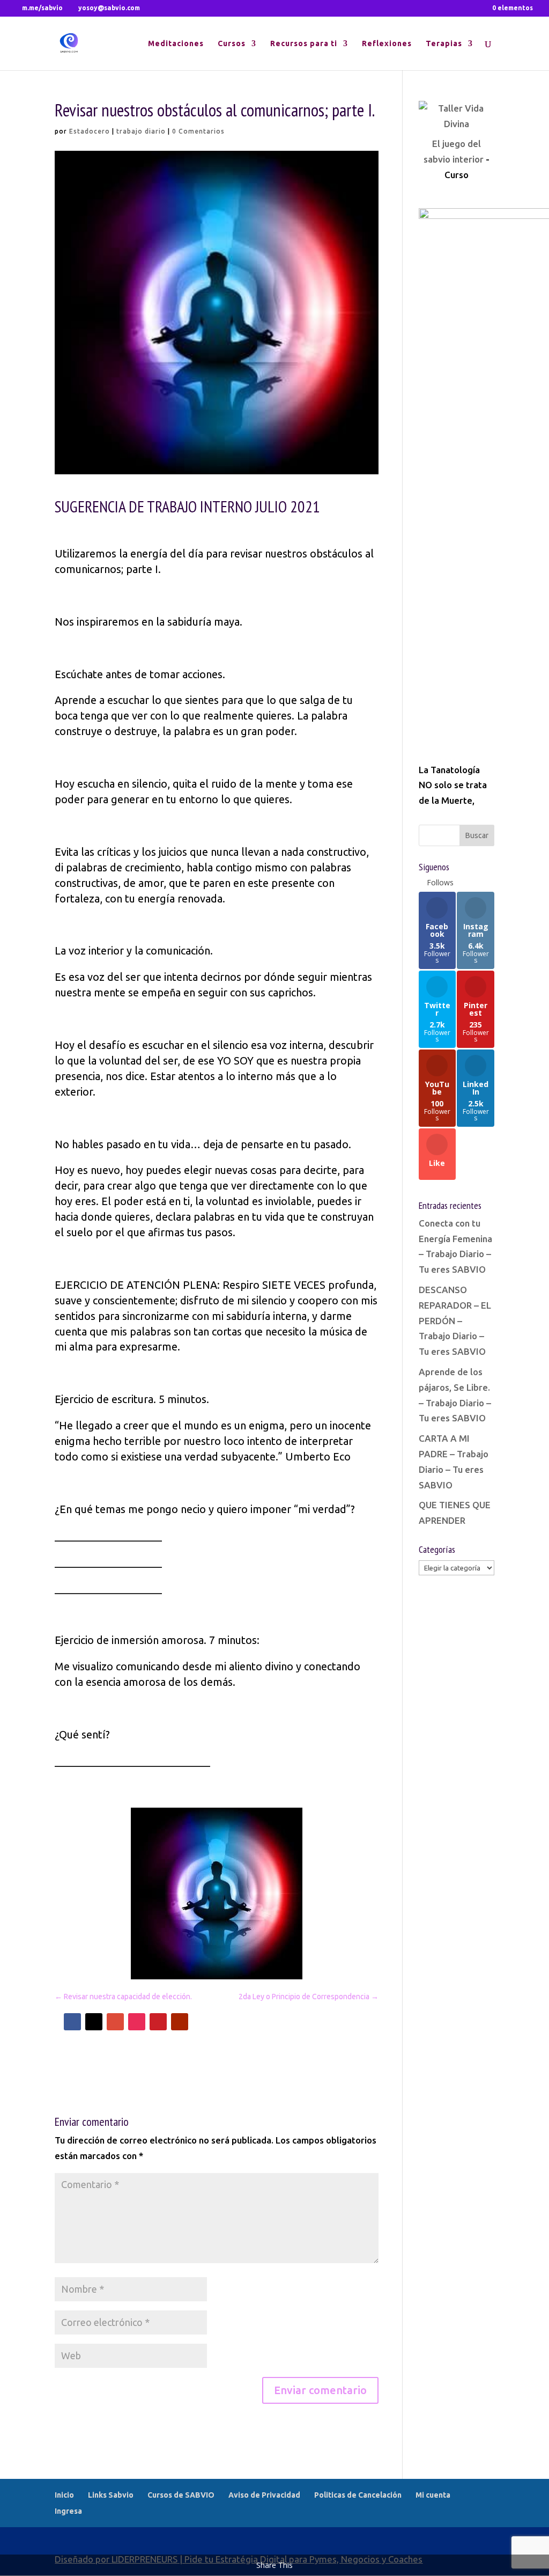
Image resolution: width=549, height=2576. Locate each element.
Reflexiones (387, 44)
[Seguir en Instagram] (137, 2022)
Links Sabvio (111, 2495)
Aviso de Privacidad (264, 2495)
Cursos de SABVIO (181, 2495)
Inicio (64, 2495)
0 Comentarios (198, 131)
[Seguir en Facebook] (72, 2022)
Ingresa (68, 2511)
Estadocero (90, 131)
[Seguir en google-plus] (115, 2022)
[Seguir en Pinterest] (158, 2022)
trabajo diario (141, 131)
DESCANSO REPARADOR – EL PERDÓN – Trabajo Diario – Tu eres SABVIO (455, 1321)
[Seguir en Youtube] (180, 2022)
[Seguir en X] (94, 2022)
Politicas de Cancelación (358, 2495)
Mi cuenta (433, 2495)
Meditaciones (176, 44)
